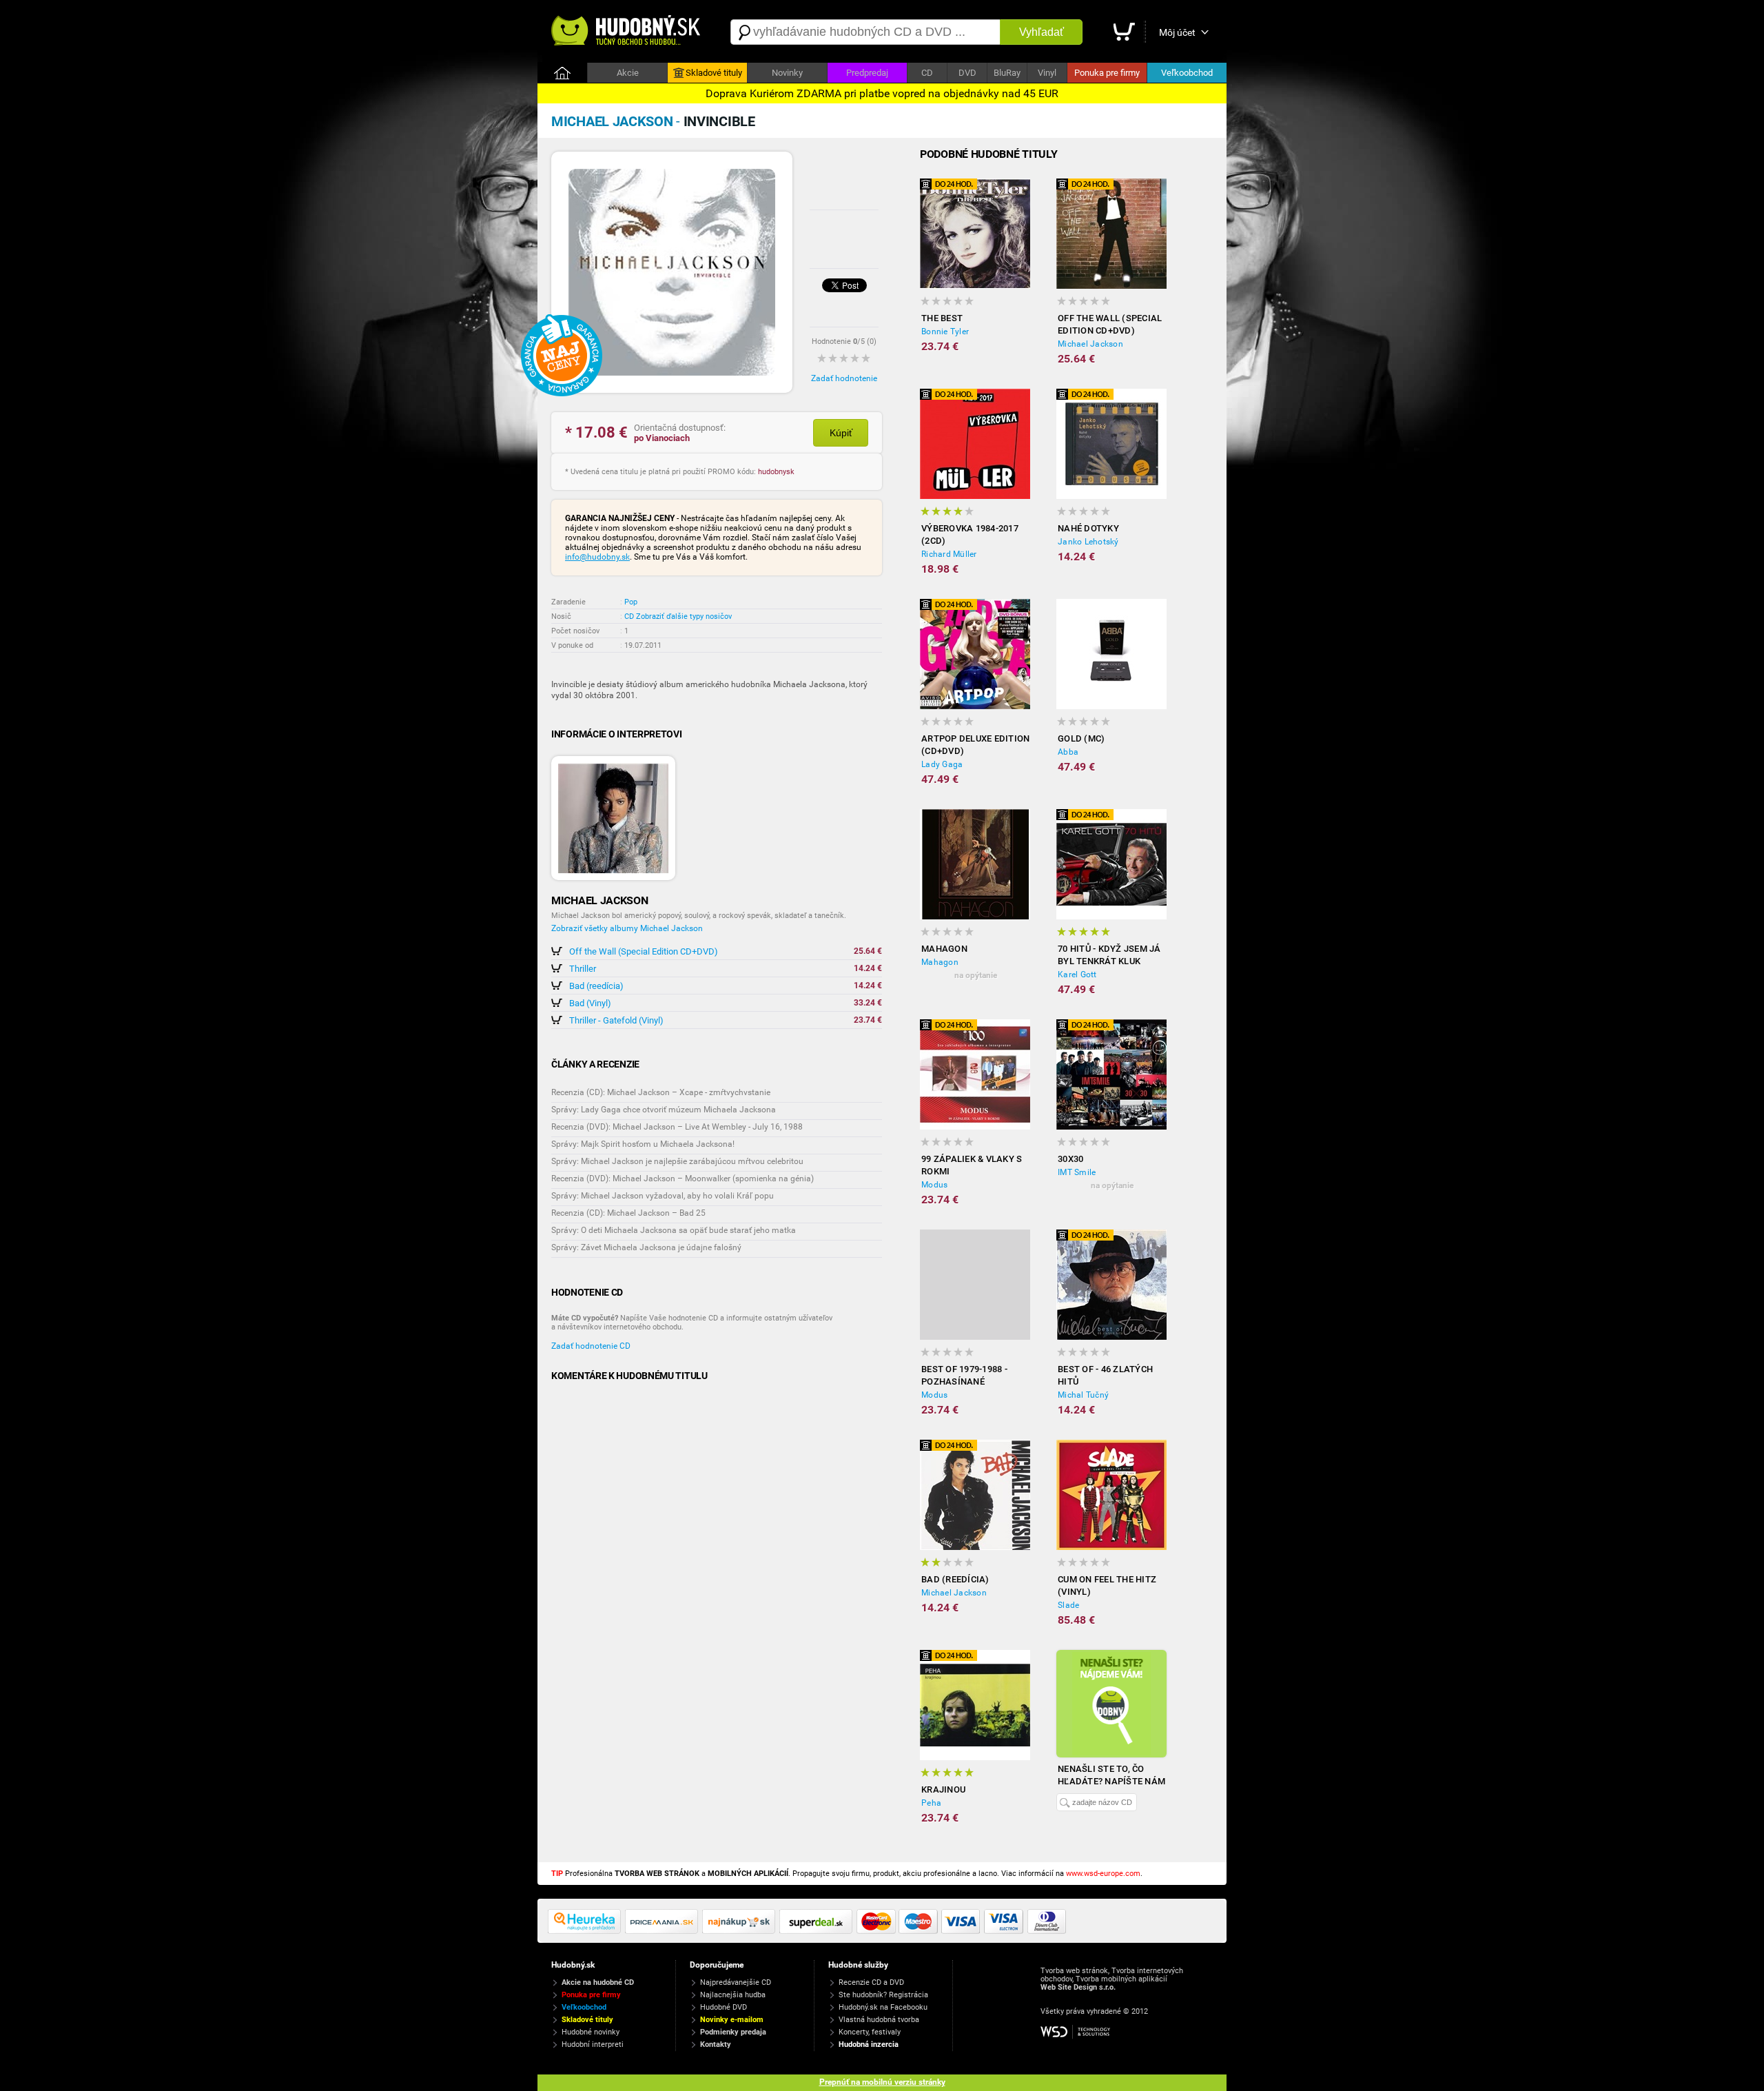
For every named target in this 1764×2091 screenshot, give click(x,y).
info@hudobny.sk (597, 557)
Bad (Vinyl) (590, 1003)
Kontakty (716, 2044)
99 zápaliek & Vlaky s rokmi (972, 1165)
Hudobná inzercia (869, 2044)
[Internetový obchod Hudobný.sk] (627, 32)
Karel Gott (1077, 975)
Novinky (787, 73)
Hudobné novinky (591, 2032)
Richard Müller (949, 554)
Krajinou (943, 1789)
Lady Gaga (942, 764)
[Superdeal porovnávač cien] (818, 1931)
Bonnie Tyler (945, 331)
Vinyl (1047, 73)
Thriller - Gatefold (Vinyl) (616, 1020)
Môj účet (1177, 32)
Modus (934, 1185)
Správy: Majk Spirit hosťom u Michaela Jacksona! (643, 1144)
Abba (1068, 752)
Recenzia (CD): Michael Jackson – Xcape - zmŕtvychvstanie (661, 1092)
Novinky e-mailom (732, 2020)
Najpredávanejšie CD (736, 1982)
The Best (942, 318)
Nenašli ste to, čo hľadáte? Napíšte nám (1111, 1775)
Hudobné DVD (724, 2007)
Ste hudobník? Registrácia (883, 1995)
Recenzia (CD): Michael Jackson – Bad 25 (628, 1213)
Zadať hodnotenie (844, 378)
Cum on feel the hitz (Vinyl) (1107, 1585)
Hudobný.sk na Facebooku (883, 2007)
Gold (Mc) (1081, 738)
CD (927, 73)
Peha (931, 1803)
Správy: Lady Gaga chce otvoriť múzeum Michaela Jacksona (664, 1110)
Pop (631, 602)
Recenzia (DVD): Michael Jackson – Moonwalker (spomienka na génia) (683, 1179)
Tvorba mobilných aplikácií (1121, 1979)
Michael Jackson (1090, 344)
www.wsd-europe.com (1103, 1874)
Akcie (628, 73)
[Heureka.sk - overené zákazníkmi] (586, 1931)
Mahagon (944, 949)
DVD (967, 73)
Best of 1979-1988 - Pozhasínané (964, 1375)
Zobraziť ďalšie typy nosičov (684, 616)
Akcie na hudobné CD (598, 1982)
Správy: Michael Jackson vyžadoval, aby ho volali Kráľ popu (663, 1196)
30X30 (1070, 1159)
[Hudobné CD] (664, 1931)
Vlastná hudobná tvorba (879, 2020)
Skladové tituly (714, 73)
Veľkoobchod (1187, 73)
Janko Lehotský (1088, 542)
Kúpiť (841, 433)
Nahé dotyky (1088, 528)
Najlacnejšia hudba (733, 1995)
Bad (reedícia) (596, 986)
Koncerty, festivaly (870, 2032)
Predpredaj (867, 73)
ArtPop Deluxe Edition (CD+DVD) (975, 745)
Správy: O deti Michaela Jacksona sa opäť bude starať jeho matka (674, 1230)
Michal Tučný (1083, 1395)
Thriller (583, 969)
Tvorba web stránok (1074, 1971)
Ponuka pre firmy (1107, 73)
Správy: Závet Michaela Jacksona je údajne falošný (646, 1247)
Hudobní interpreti (593, 2044)
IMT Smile (1077, 1172)
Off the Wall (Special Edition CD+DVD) (644, 951)
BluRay (1007, 73)
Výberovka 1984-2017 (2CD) (970, 534)
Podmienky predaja (733, 2032)
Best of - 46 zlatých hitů (1105, 1375)
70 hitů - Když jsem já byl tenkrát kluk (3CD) (1109, 956)
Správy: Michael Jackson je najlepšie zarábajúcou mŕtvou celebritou (677, 1161)
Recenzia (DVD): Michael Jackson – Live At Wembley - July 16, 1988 (677, 1127)
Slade (1068, 1605)
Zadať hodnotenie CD (591, 1346)
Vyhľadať (1042, 32)
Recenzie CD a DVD (871, 1982)
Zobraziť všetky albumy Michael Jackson (627, 928)
